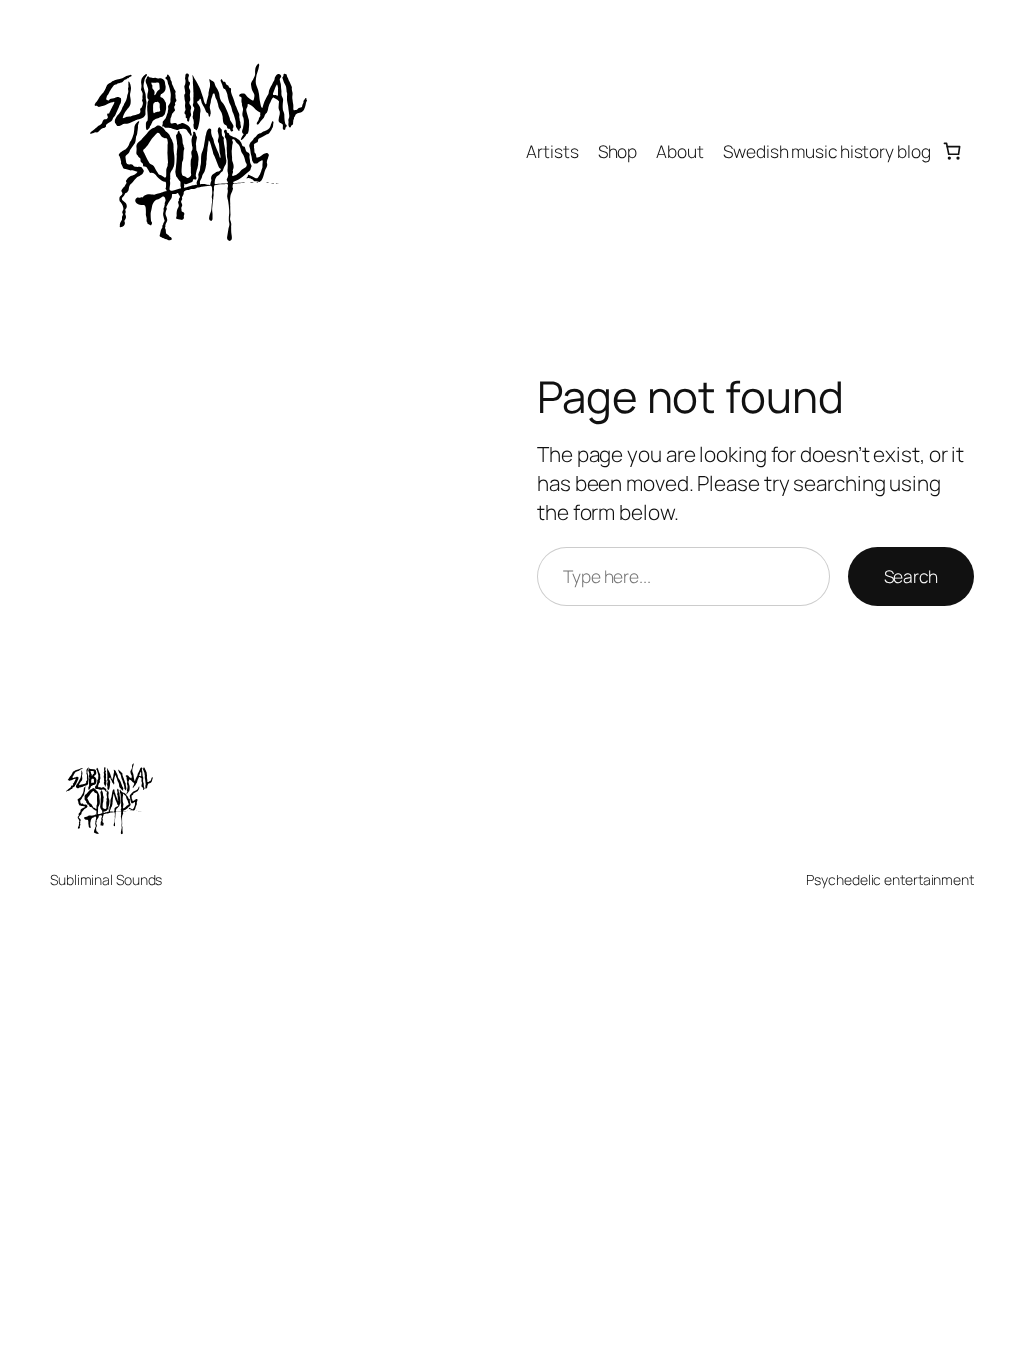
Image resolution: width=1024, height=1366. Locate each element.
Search (911, 576)
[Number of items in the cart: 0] (952, 151)
